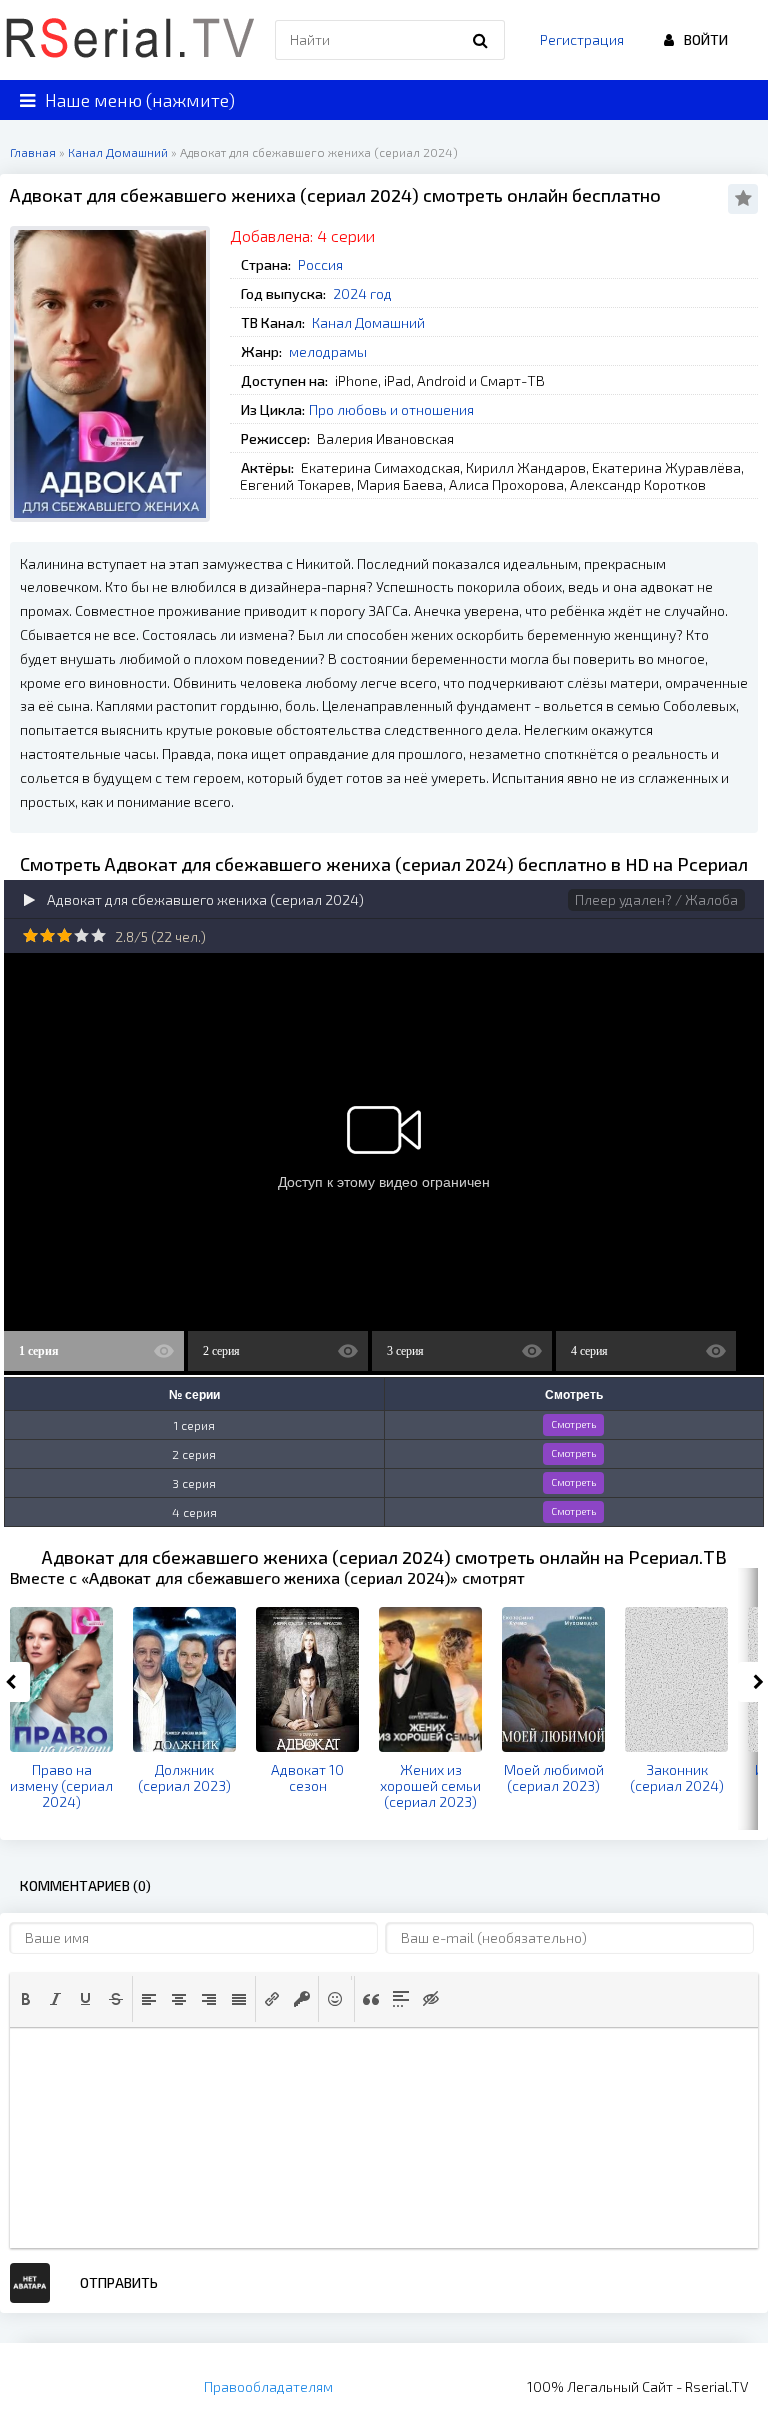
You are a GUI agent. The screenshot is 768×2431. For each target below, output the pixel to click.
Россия (320, 264)
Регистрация (582, 39)
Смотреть (573, 1424)
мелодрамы (328, 351)
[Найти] (480, 40)
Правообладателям (268, 2386)
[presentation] (26, 1999)
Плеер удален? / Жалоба (656, 899)
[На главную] (130, 40)
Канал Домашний (368, 322)
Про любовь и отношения (391, 409)
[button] (26, 1999)
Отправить (119, 2282)
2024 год (362, 293)
